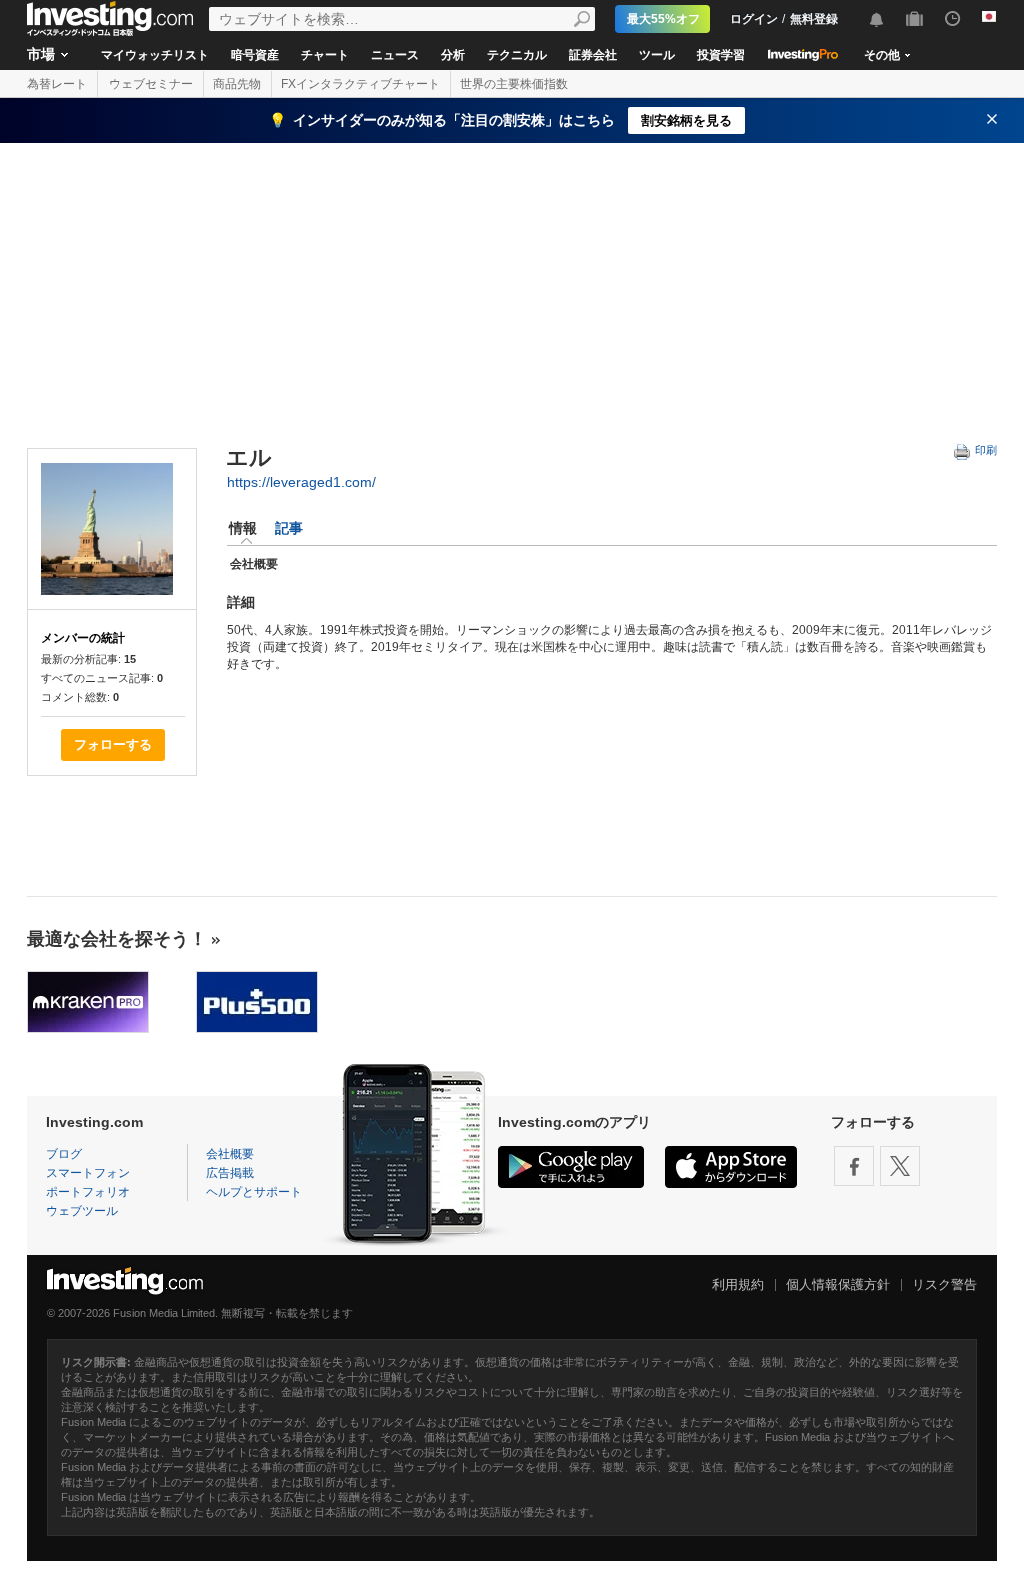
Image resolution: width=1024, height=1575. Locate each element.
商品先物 (237, 84)
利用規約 (738, 1284)
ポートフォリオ (88, 1192)
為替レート (57, 84)
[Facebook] (854, 1166)
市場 (41, 54)
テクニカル (517, 55)
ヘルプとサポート (254, 1192)
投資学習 (721, 55)
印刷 (984, 450)
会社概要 (230, 1154)
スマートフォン (88, 1173)
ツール (657, 55)
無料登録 (814, 19)
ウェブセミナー (151, 84)
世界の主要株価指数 (514, 84)
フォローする (113, 744)
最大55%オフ (663, 19)
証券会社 (593, 55)
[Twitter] (900, 1166)
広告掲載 (230, 1173)
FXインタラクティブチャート (360, 84)
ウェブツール (82, 1211)
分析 (453, 55)
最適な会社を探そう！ (117, 939)
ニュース (395, 55)
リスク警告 (944, 1284)
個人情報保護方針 (838, 1284)
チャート (325, 55)
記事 (289, 528)
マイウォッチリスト (155, 55)
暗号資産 (255, 55)
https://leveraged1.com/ (301, 482)
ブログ (64, 1154)
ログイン (754, 19)
